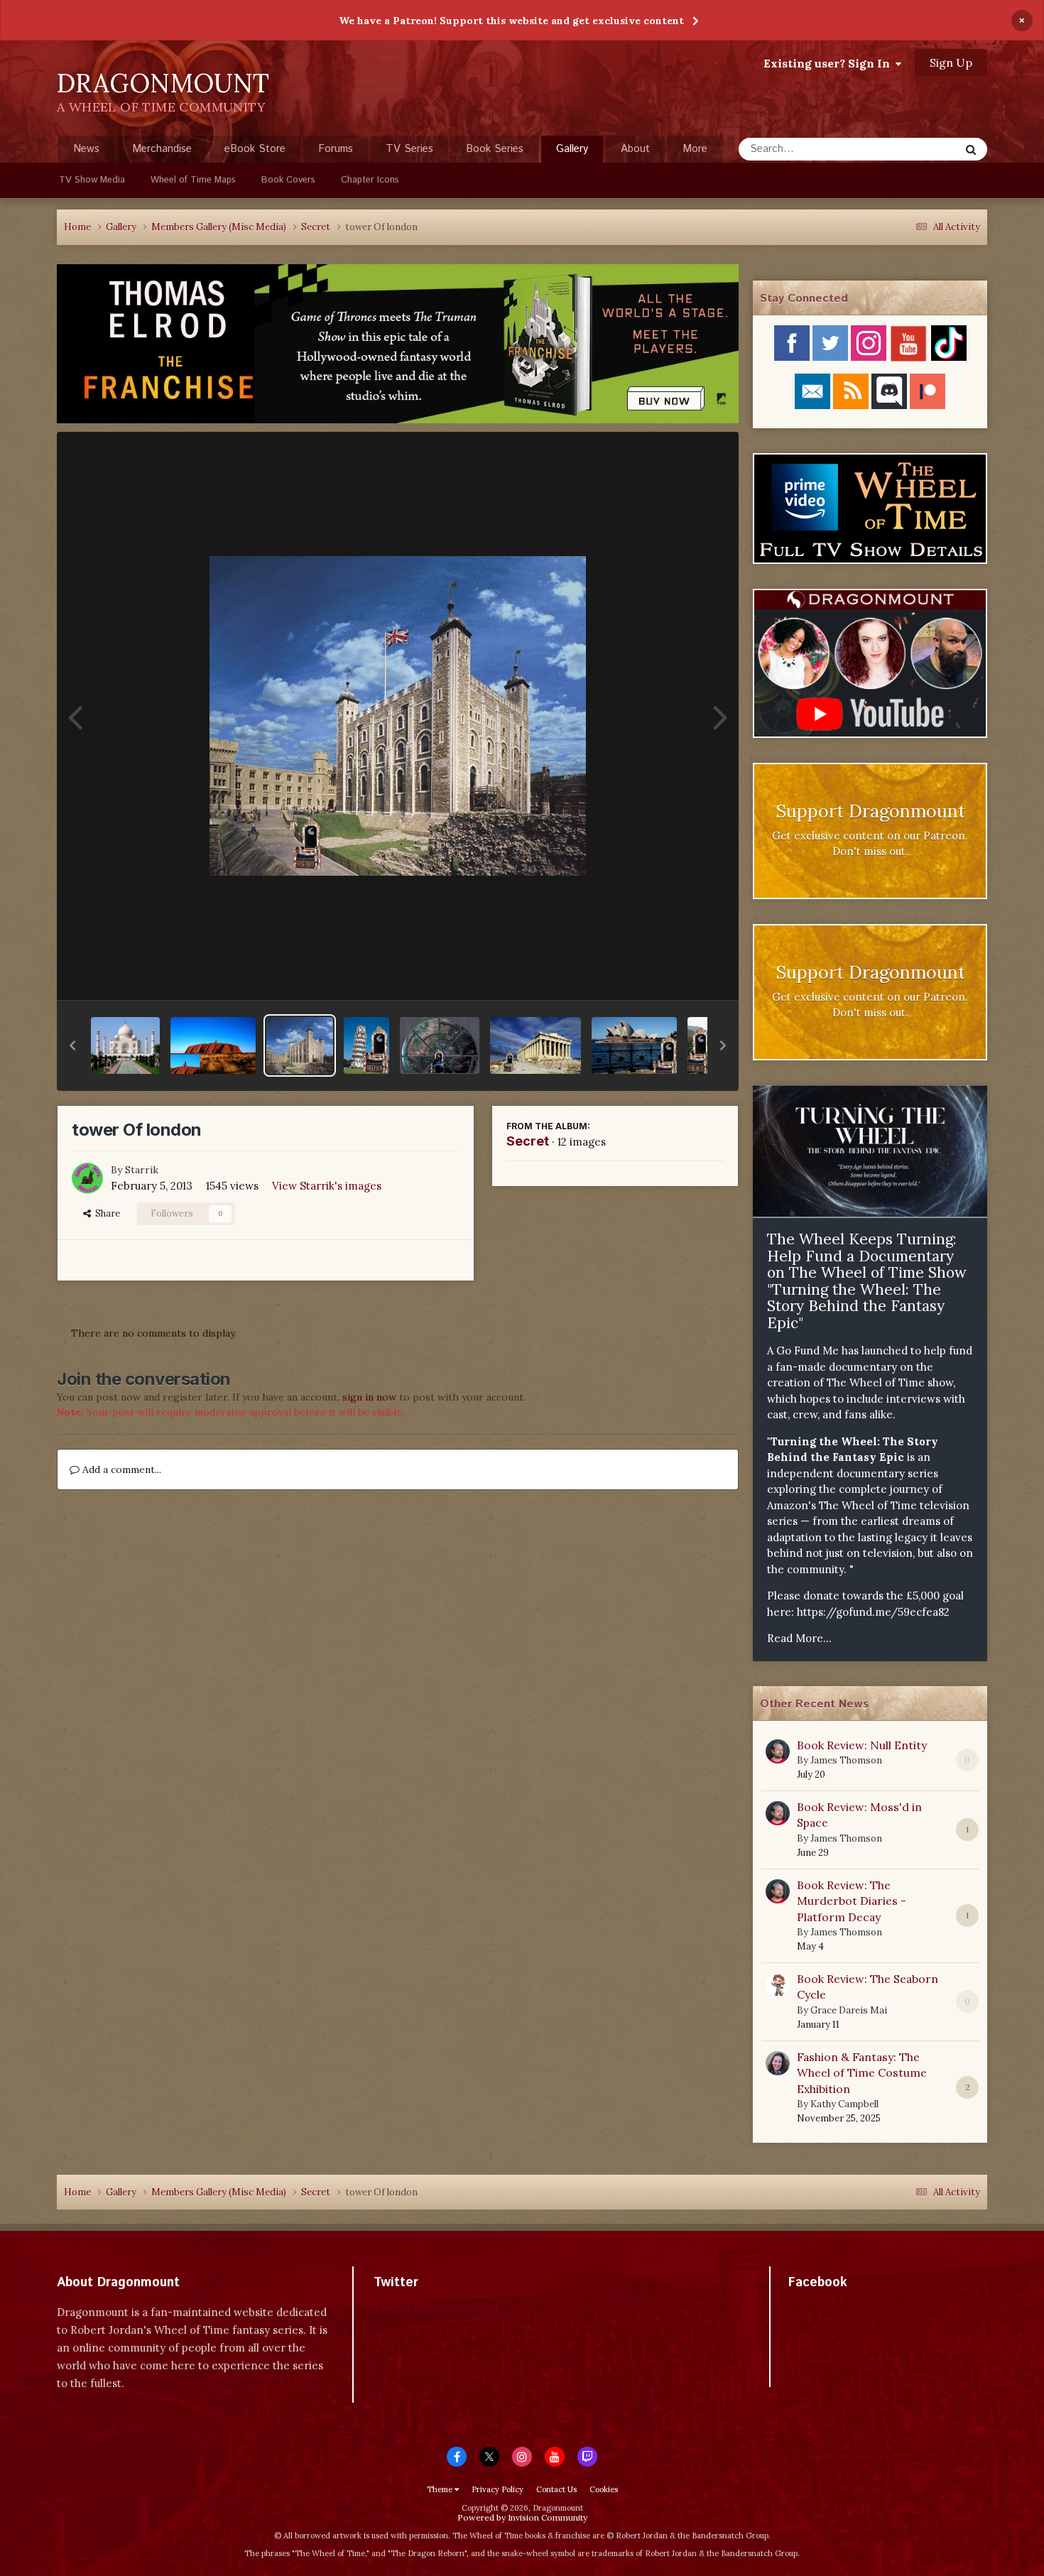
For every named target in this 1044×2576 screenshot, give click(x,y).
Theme (441, 2489)
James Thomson (846, 1760)
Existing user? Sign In (830, 63)
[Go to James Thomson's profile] (778, 1751)
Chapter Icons (370, 180)
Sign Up (951, 63)
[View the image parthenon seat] (535, 1045)
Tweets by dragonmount (436, 2307)
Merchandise (162, 149)
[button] (72, 1045)
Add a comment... (120, 1469)
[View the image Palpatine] (440, 1045)
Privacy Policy (497, 2489)
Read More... (799, 1638)
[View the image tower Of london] (300, 1045)
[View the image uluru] (213, 1045)
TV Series (409, 149)
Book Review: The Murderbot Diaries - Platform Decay (852, 1901)
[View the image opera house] (634, 1045)
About (635, 149)
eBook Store (255, 149)
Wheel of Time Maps (193, 180)
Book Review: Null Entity (862, 1745)
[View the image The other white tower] (366, 1045)
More (695, 149)
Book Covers (288, 180)
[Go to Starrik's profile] (87, 1178)
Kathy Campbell (844, 2104)
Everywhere (914, 149)
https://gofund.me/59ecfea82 (873, 1612)
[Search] (971, 149)
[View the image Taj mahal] (125, 1045)
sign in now (369, 1397)
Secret (528, 1141)
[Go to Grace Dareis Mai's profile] (778, 1985)
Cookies (604, 2489)
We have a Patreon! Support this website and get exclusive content (511, 21)
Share (105, 1213)
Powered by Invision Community (522, 2517)
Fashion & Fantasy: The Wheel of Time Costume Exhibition (862, 2073)
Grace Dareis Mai (849, 2010)
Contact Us (556, 2489)
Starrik (142, 1170)
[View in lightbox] (398, 716)
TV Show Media (92, 180)
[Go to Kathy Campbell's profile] (778, 2063)
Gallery (572, 149)
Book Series (495, 149)
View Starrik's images (327, 1186)
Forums (336, 149)
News (86, 149)
